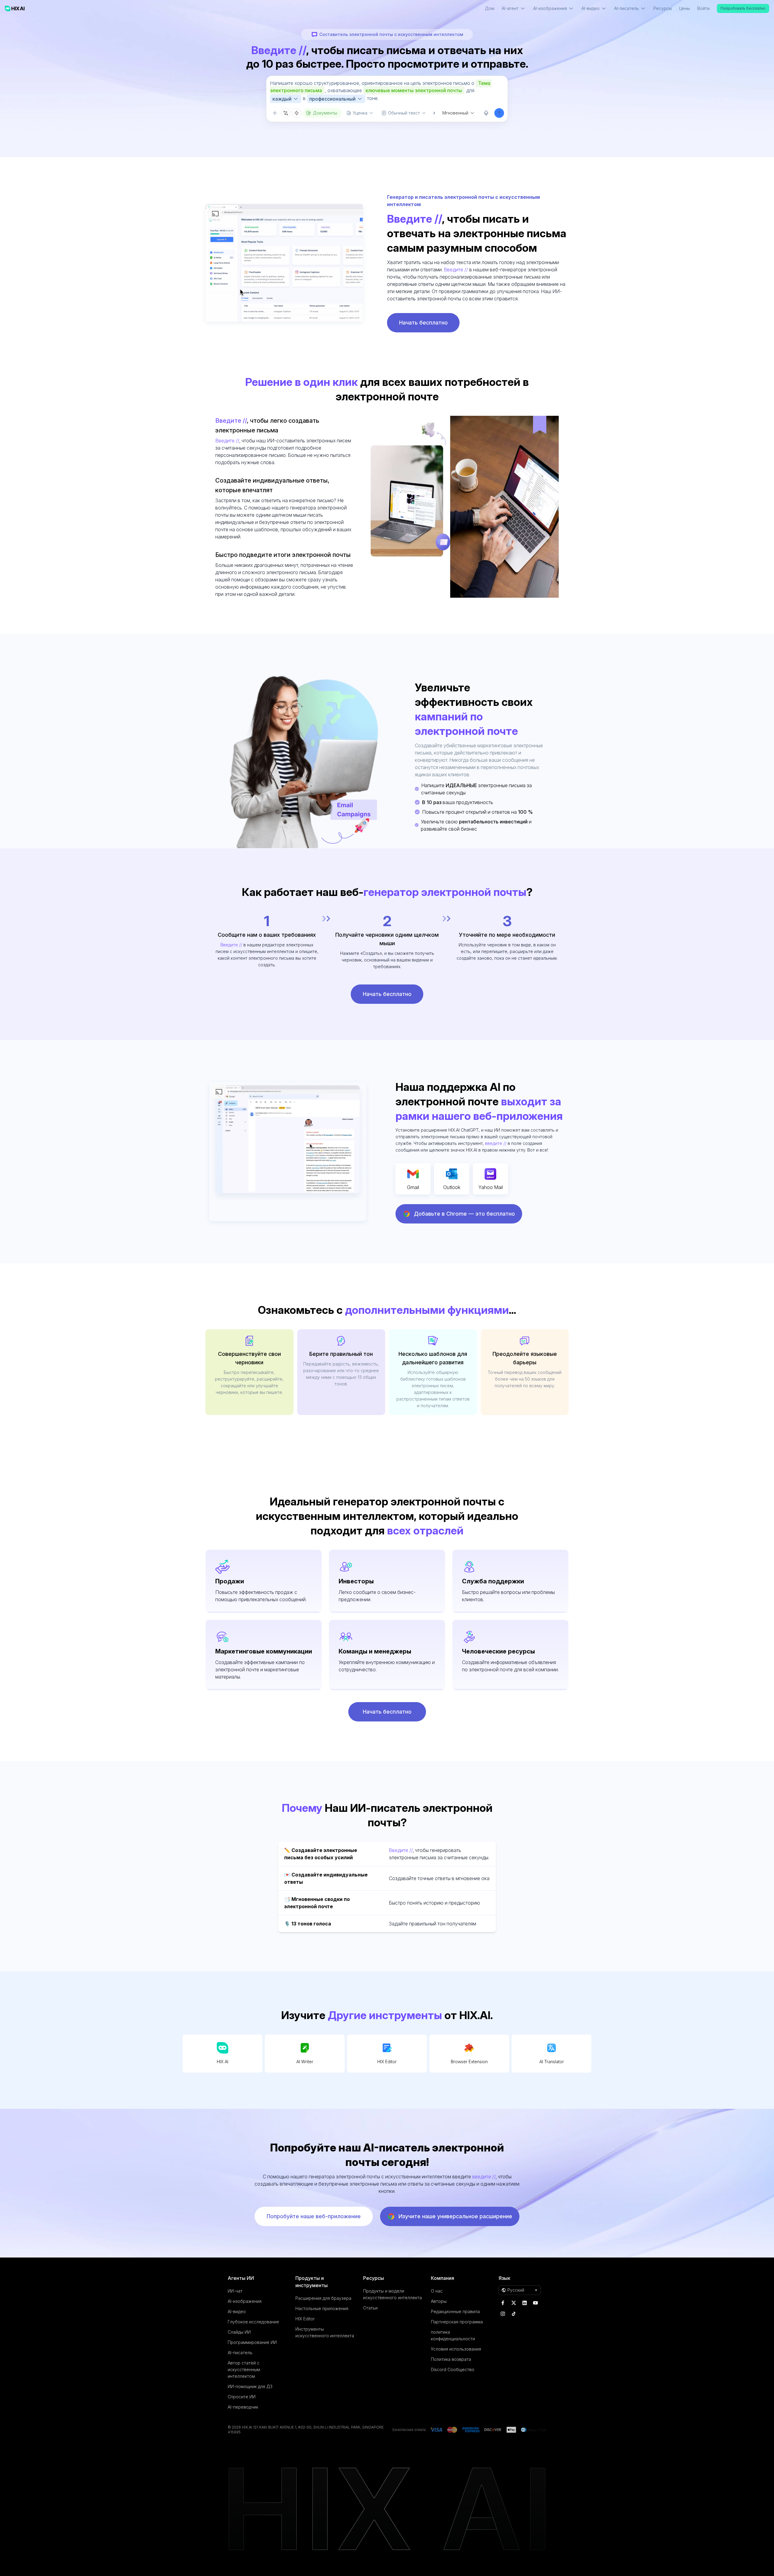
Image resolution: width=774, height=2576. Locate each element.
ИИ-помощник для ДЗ (250, 2386)
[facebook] (503, 2303)
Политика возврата (451, 2359)
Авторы (439, 2301)
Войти (703, 8)
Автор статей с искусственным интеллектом (244, 2369)
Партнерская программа (457, 2322)
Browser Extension (469, 2062)
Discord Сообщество (453, 2369)
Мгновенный (455, 113)
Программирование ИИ (252, 2342)
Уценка (360, 113)
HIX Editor (387, 2062)
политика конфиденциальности (453, 2335)
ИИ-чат (235, 2291)
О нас (437, 2291)
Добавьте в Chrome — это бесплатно (464, 1214)
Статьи (370, 2308)
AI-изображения (245, 2301)
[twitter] (514, 2303)
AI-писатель (240, 2353)
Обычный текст (404, 113)
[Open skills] (297, 113)
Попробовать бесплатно (743, 8)
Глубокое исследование (253, 2322)
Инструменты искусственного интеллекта (325, 2332)
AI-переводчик (243, 2407)
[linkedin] (525, 2303)
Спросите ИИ (242, 2397)
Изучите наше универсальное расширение (455, 2216)
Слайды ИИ (239, 2332)
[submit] (499, 113)
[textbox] (387, 92)
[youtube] (535, 2303)
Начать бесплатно (423, 323)
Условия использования (456, 2349)
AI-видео (237, 2311)
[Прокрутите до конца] (431, 113)
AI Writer (305, 2062)
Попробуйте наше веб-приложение (314, 2216)
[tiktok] (514, 2314)
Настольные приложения (322, 2308)
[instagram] (503, 2314)
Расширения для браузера (323, 2298)
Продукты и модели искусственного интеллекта (392, 2294)
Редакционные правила (455, 2311)
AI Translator (552, 2062)
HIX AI (223, 2062)
